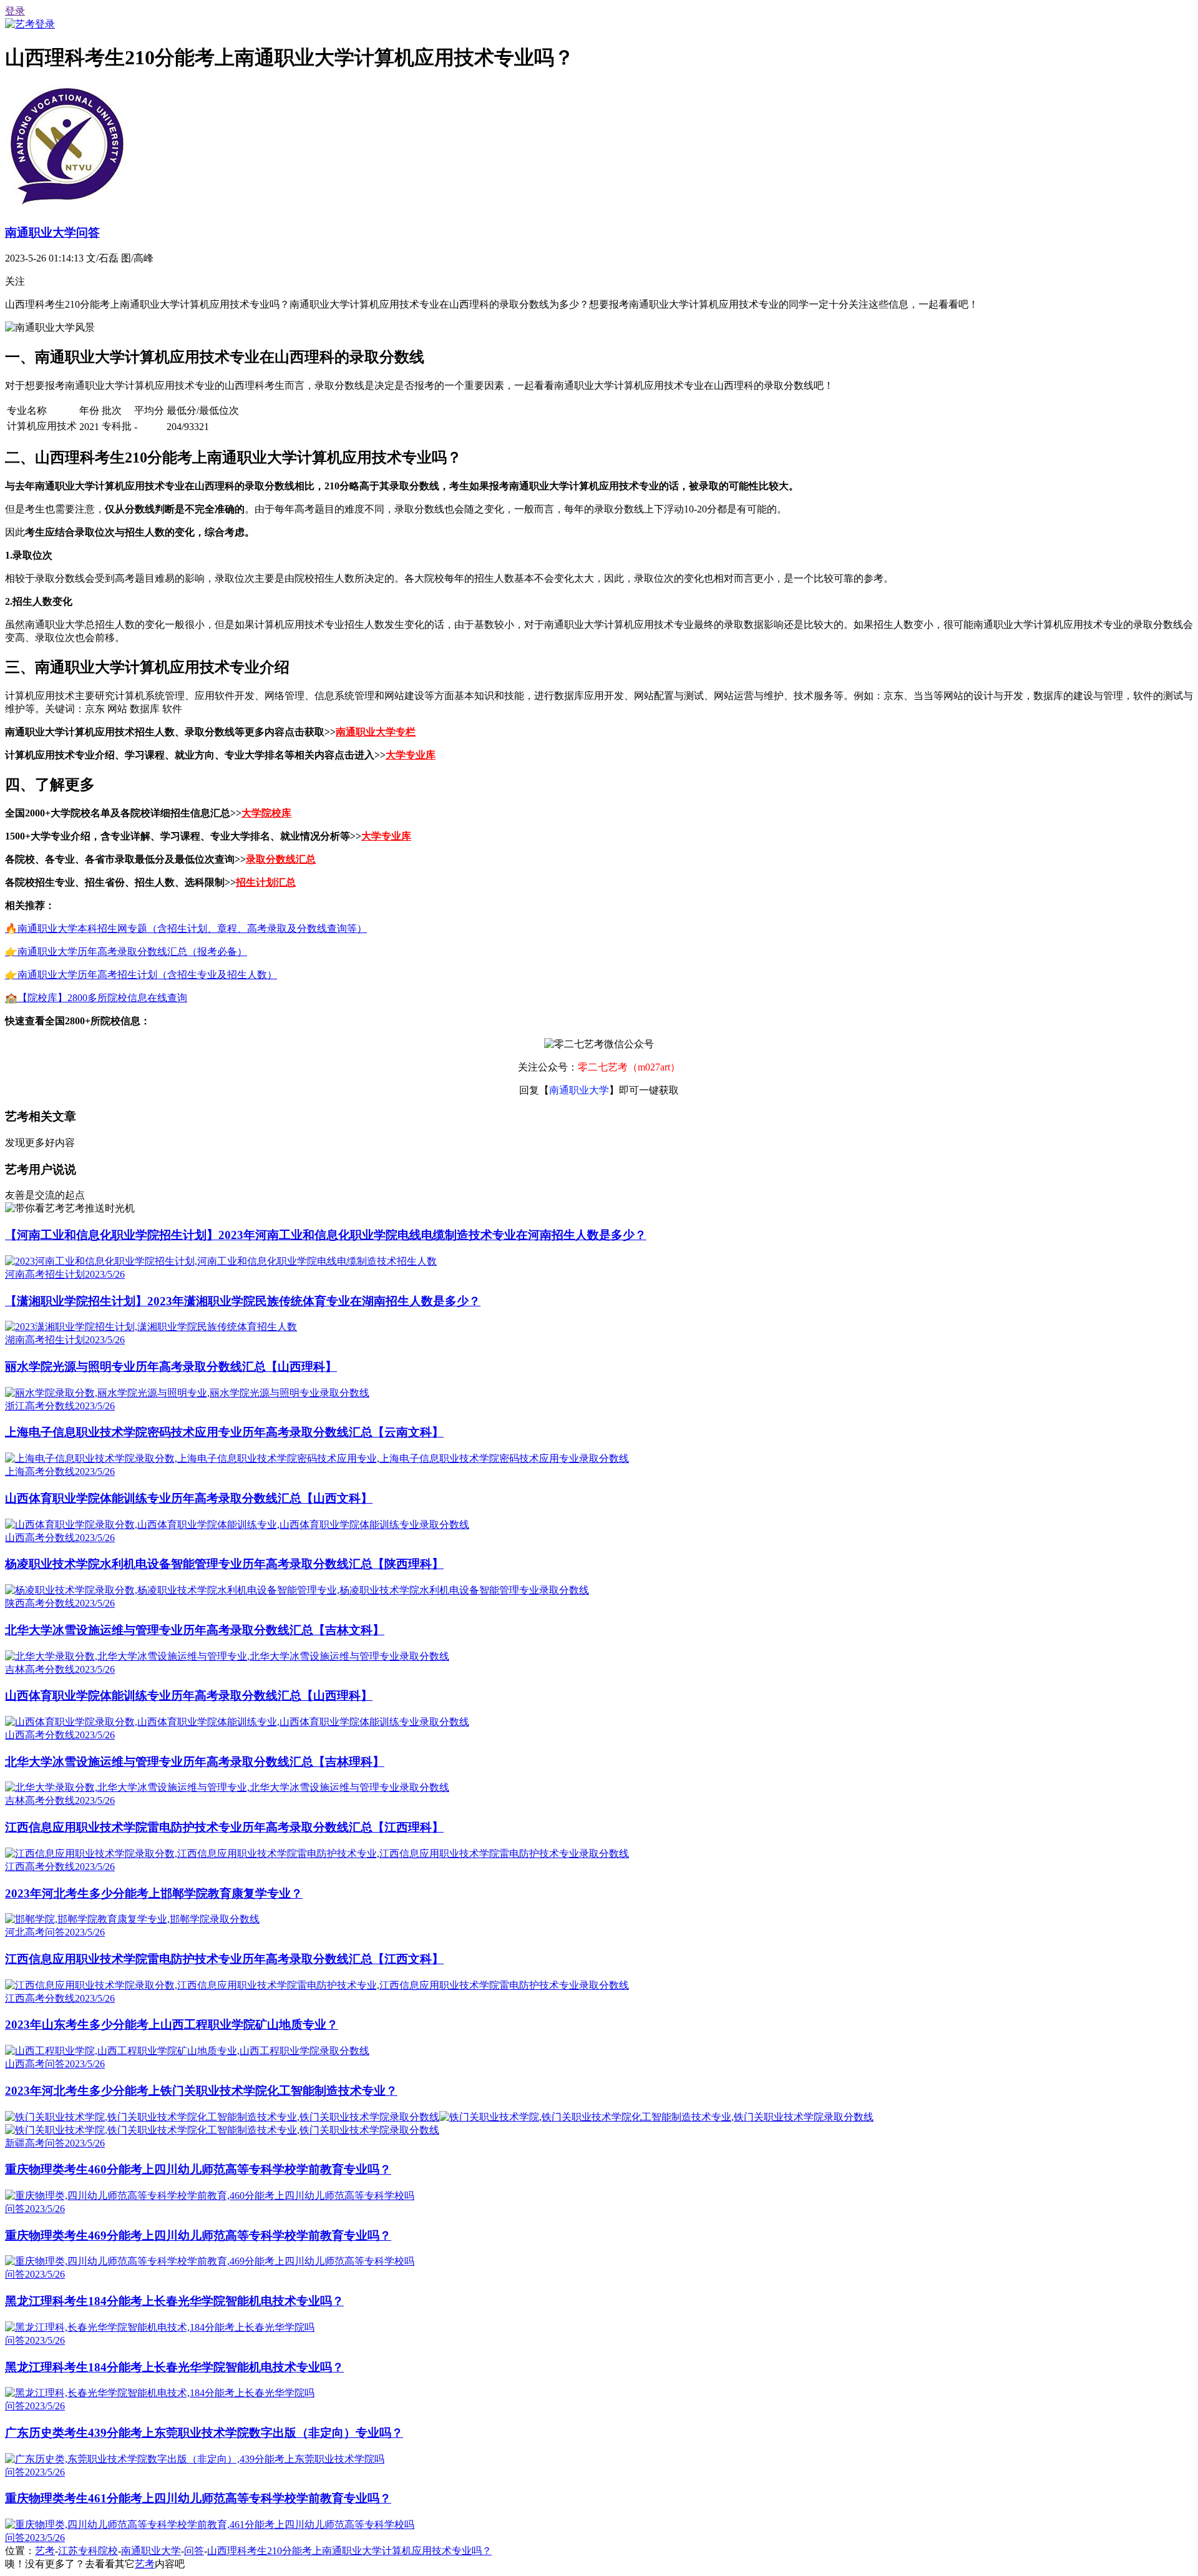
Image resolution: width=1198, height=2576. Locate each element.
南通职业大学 (151, 2551)
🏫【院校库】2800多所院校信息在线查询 (96, 998)
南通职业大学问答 (52, 233)
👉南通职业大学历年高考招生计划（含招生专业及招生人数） (141, 975)
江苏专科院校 (88, 2551)
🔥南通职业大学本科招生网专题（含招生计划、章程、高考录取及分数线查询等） (186, 928)
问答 (194, 2551)
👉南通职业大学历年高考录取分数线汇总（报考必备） (126, 952)
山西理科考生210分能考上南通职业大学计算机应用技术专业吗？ (349, 2551)
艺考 (45, 2551)
